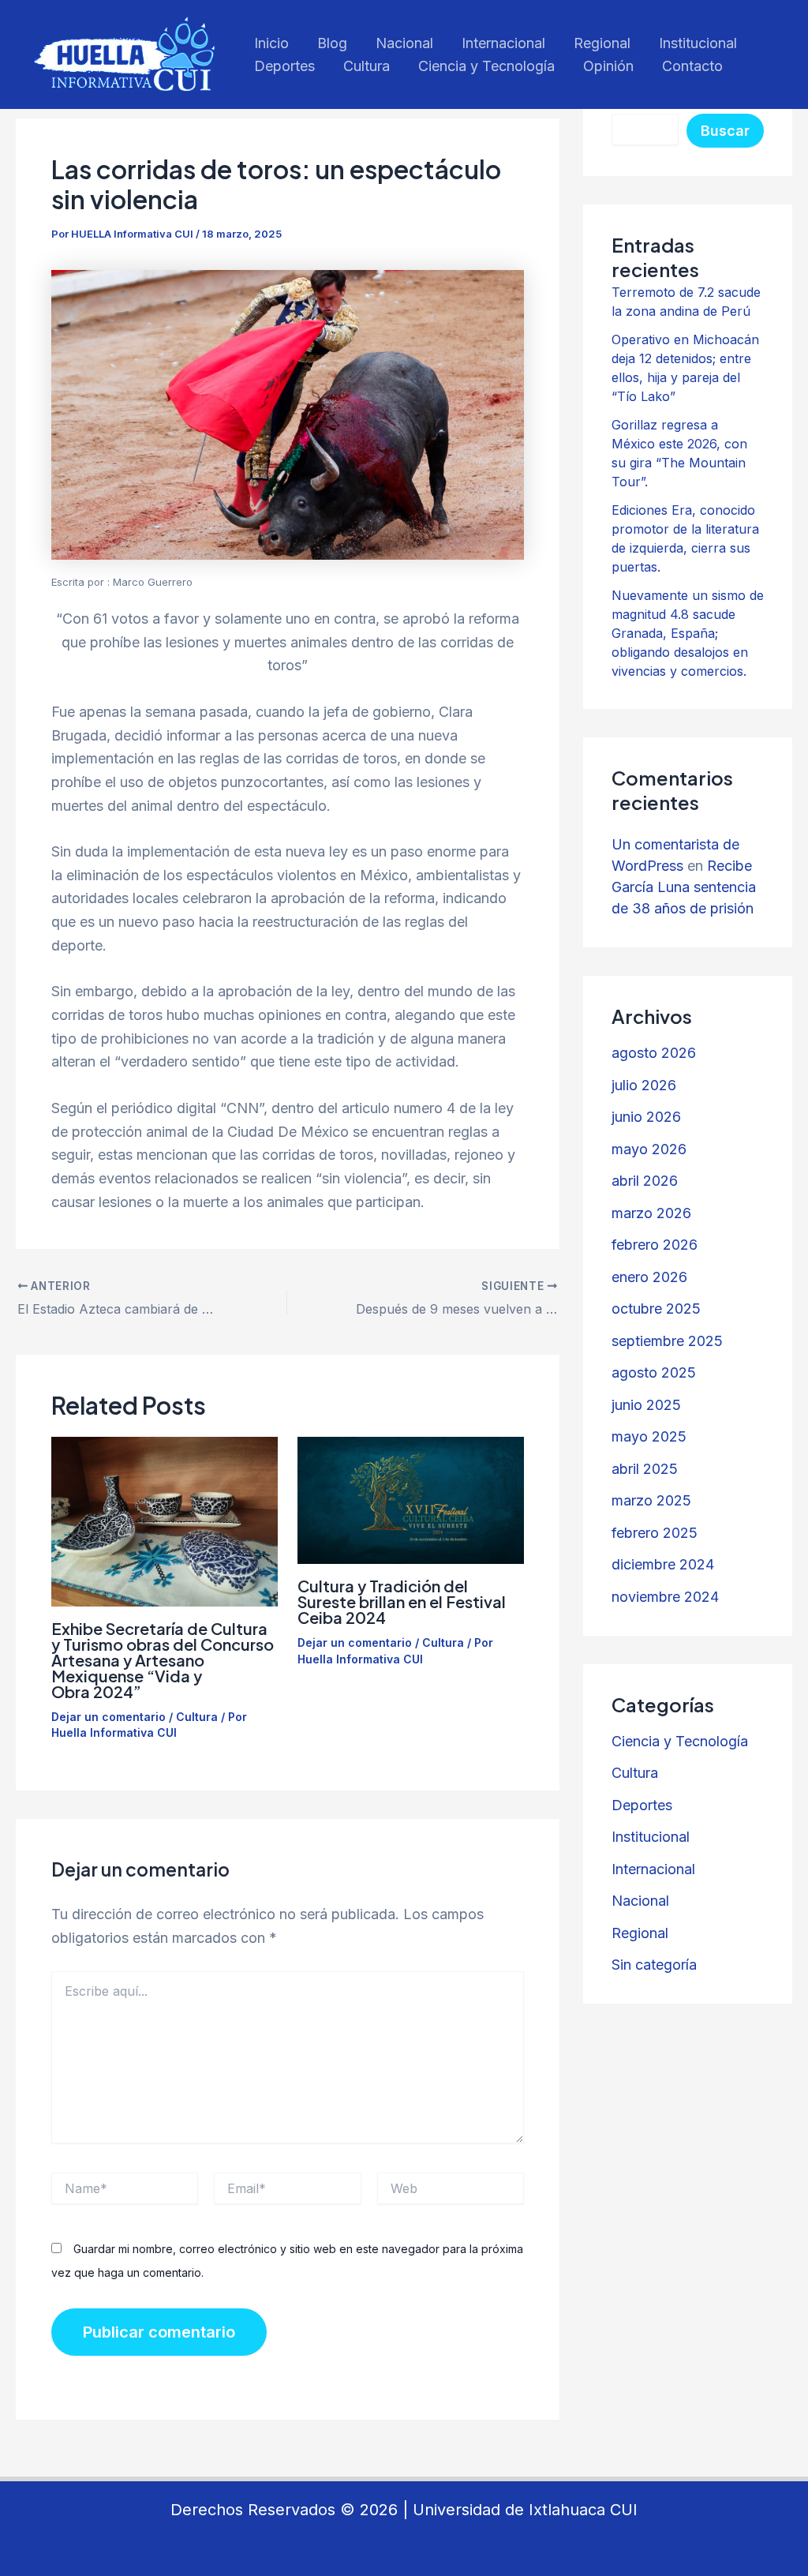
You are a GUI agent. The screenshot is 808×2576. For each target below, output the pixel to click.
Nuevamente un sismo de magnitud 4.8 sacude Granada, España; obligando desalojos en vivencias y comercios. (688, 633)
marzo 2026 (651, 1213)
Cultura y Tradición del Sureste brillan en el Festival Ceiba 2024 (402, 1601)
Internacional (503, 43)
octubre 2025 (656, 1309)
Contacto (692, 66)
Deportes (284, 66)
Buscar (725, 131)
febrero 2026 (655, 1245)
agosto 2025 (654, 1372)
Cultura (367, 66)
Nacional (404, 43)
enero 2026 (649, 1277)
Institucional (698, 43)
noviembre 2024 (665, 1597)
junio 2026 (646, 1117)
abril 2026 (645, 1181)
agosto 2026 (654, 1053)
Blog (332, 43)
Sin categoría (654, 1965)
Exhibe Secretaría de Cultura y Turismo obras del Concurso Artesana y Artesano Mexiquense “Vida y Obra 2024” (163, 1660)
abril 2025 (645, 1469)
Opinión (608, 66)
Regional (602, 43)
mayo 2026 (649, 1149)
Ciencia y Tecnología (486, 66)
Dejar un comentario (108, 1717)
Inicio (271, 43)
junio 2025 (646, 1405)
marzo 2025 (651, 1500)
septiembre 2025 (667, 1341)
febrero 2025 (655, 1533)
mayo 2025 (649, 1436)
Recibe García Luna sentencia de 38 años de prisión (684, 887)
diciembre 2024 (663, 1564)
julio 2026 (644, 1085)
